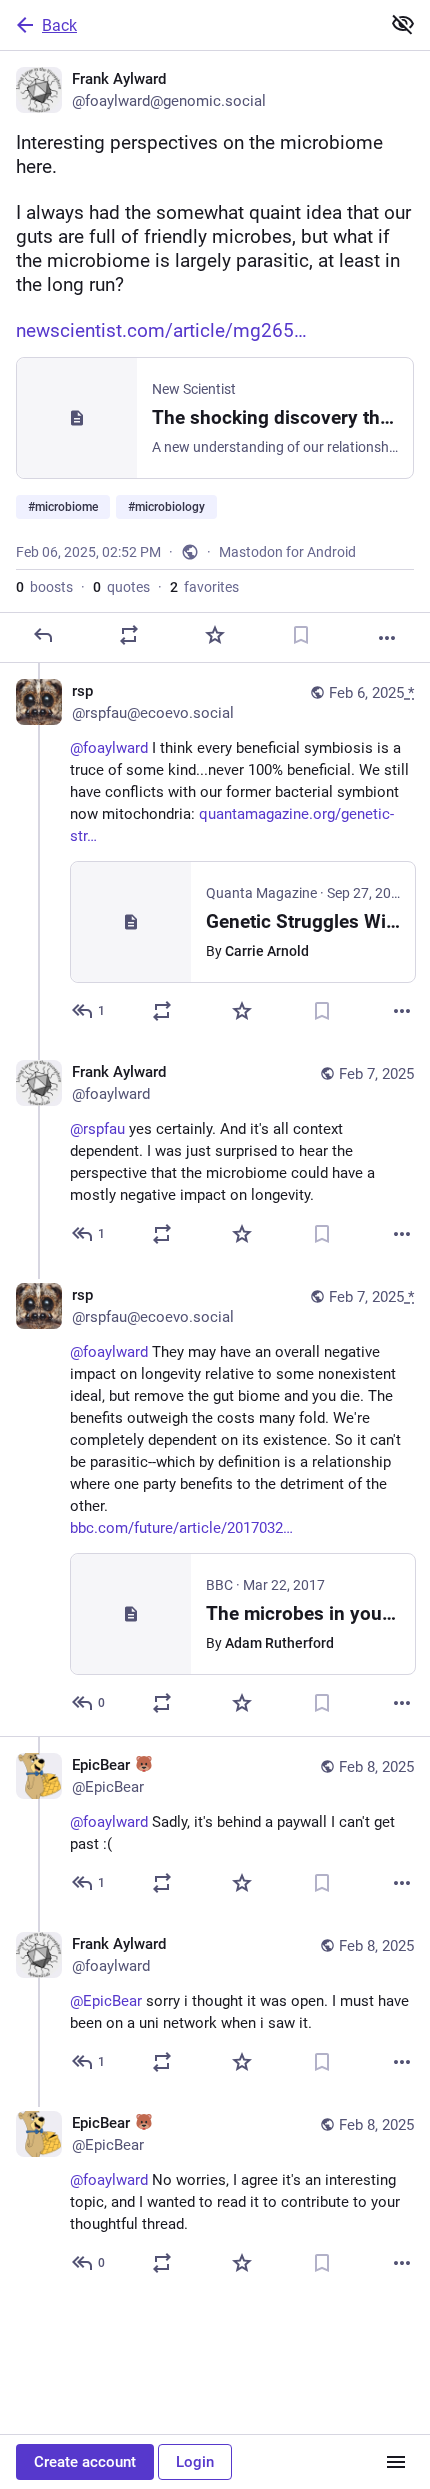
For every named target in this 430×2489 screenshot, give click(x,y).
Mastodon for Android (287, 552)
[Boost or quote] (129, 635)
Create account (85, 2462)
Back (59, 25)
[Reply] (43, 635)
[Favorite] (215, 635)
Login (195, 2462)
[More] (387, 638)
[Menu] (396, 2462)
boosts (44, 587)
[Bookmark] (301, 635)
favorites (204, 587)
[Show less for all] (403, 24)
